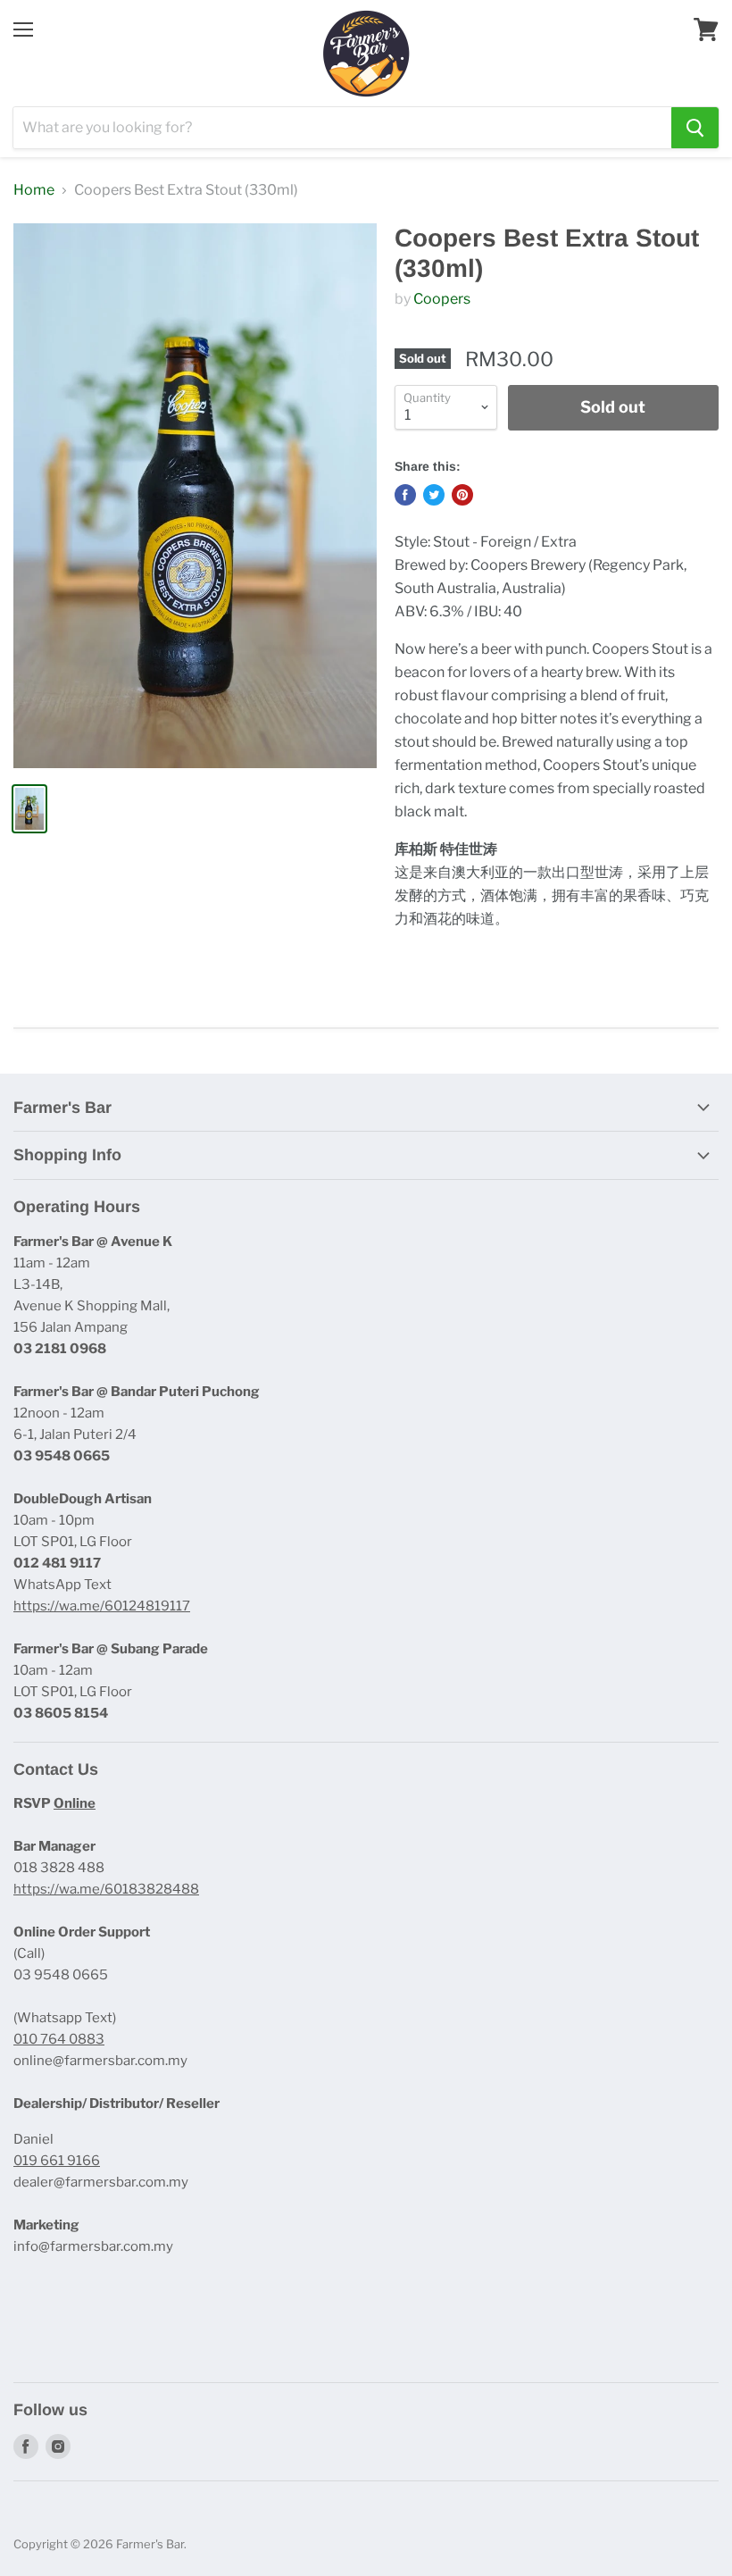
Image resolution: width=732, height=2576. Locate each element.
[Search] (695, 128)
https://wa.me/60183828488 (106, 1889)
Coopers (442, 299)
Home (34, 190)
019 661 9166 (57, 2161)
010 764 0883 (59, 2039)
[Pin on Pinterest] (462, 495)
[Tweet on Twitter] (434, 495)
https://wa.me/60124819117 (102, 1606)
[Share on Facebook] (405, 495)
